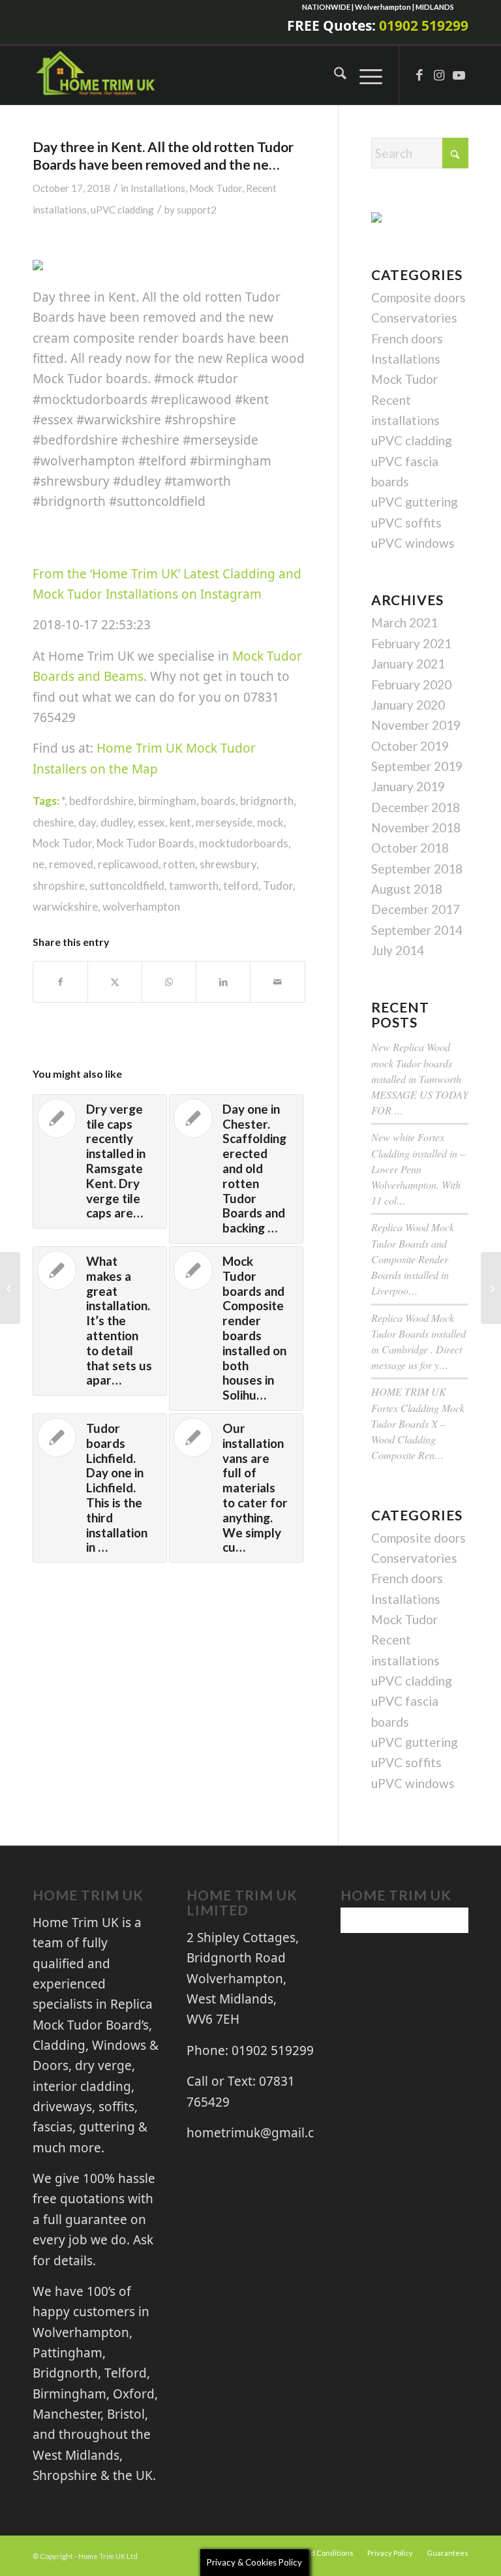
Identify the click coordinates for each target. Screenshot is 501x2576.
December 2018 (416, 807)
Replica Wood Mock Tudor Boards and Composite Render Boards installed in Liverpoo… (413, 1259)
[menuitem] (334, 75)
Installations (158, 188)
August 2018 (407, 889)
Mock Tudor (216, 188)
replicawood (128, 864)
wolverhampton (141, 906)
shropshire (59, 886)
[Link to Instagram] (439, 75)
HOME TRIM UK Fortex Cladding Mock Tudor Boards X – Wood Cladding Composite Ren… (418, 1423)
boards (218, 801)
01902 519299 (424, 25)
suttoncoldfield (127, 886)
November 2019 (416, 725)
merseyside (224, 822)
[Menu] (364, 75)
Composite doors (418, 297)
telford (241, 886)
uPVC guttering (415, 502)
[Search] (334, 75)
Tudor (278, 886)
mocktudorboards (244, 843)
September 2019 (417, 766)
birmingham (167, 801)
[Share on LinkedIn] (223, 982)
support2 (197, 210)
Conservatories (414, 318)
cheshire (53, 822)
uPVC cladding (122, 210)
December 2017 (416, 909)
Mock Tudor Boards (145, 843)
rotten (179, 864)
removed (71, 864)
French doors (407, 338)
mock (270, 822)
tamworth (194, 886)
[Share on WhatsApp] (169, 982)
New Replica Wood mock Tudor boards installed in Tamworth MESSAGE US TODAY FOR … (420, 1078)
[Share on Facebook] (60, 982)
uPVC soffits (406, 523)
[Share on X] (115, 982)
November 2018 (416, 827)
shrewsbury (228, 864)
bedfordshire (101, 801)
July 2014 (398, 950)
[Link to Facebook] (419, 75)
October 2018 (410, 848)
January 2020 (408, 705)
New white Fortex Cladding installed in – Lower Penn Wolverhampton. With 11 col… (418, 1169)
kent (180, 822)
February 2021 (411, 643)
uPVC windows (413, 543)
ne (38, 864)
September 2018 (417, 869)
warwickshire (65, 906)
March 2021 (404, 622)
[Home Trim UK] (97, 75)
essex (151, 822)
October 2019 (410, 746)
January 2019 (408, 786)
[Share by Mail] (277, 982)
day (87, 822)
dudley (117, 822)
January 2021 (408, 664)
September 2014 (417, 930)
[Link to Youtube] (459, 75)
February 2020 (411, 684)
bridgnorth (267, 801)
